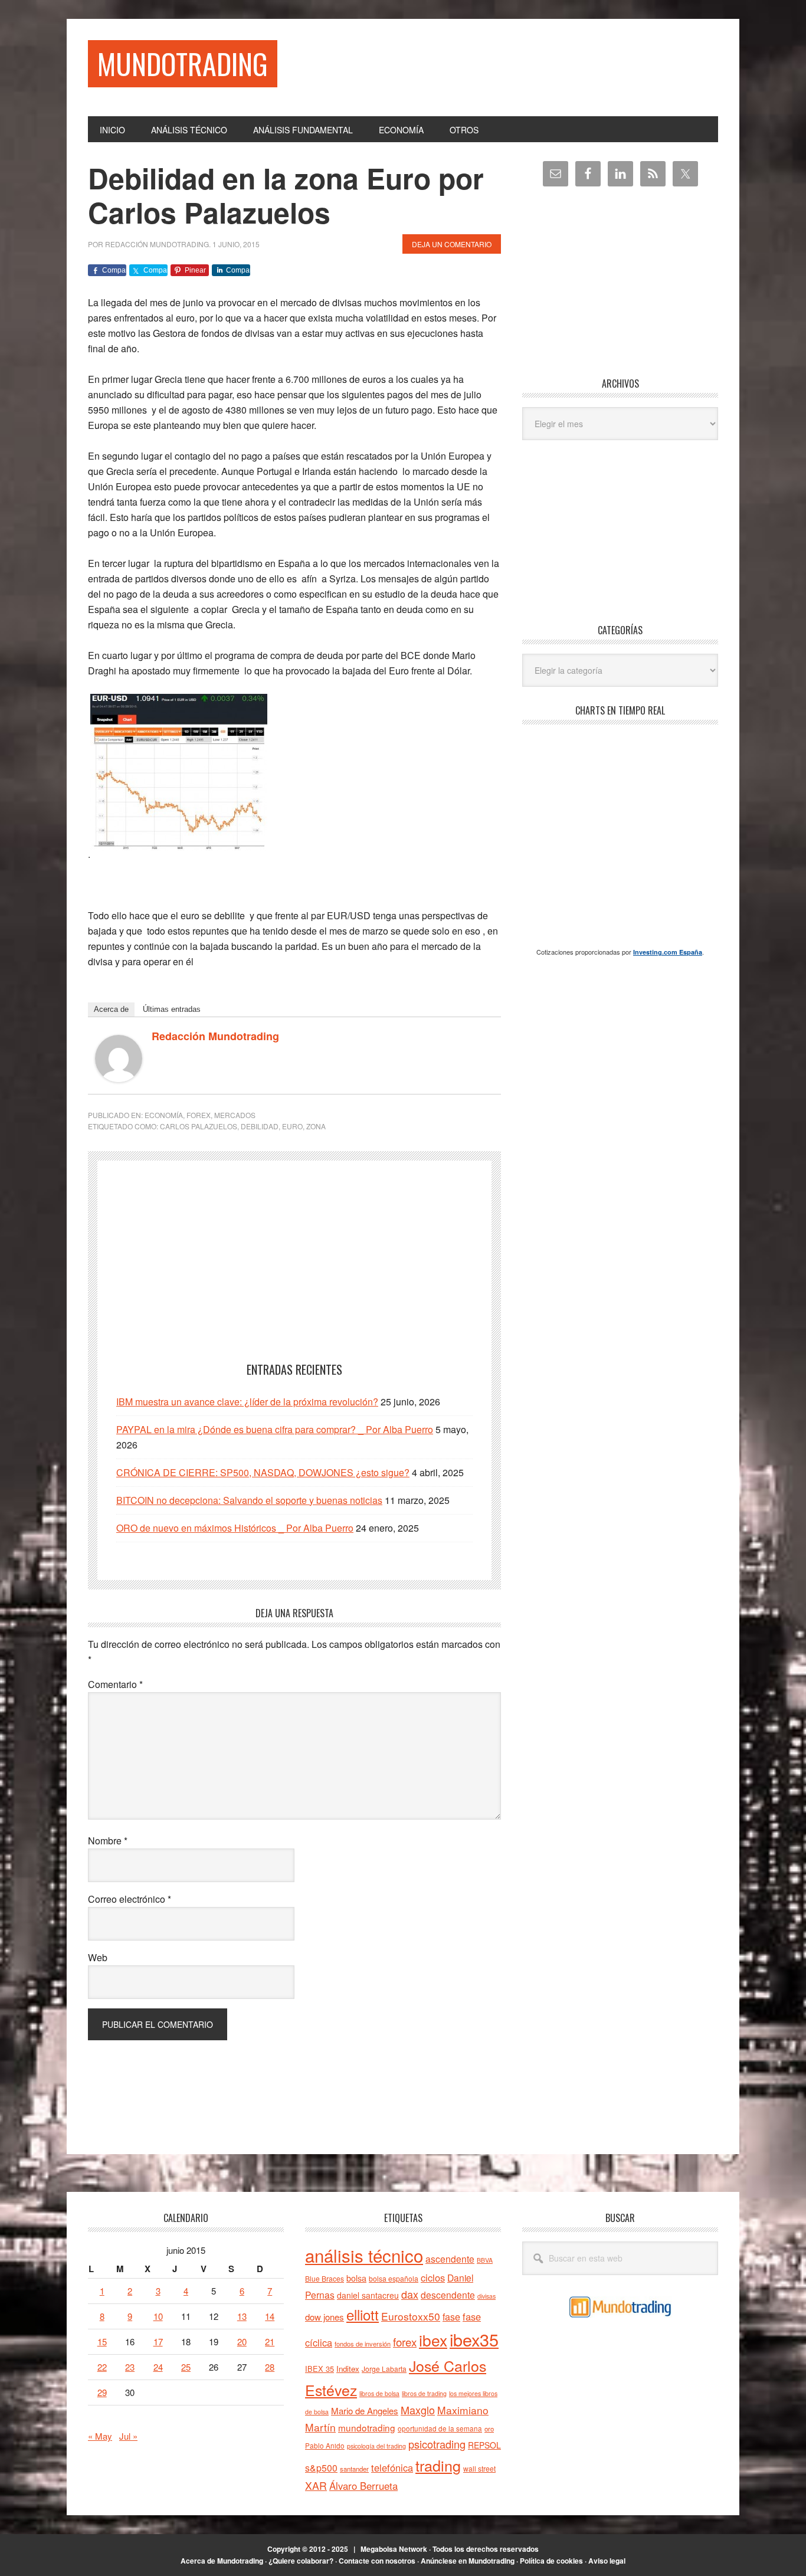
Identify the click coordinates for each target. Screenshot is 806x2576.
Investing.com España (668, 952)
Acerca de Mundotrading (222, 2561)
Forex (199, 1115)
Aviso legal (607, 2561)
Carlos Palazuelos (199, 1126)
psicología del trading (376, 2446)
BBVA (485, 2260)
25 (186, 2367)
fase (451, 2317)
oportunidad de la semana (440, 2428)
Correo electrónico (130, 1899)
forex (405, 2341)
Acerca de (111, 1009)
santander (354, 2469)
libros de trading (424, 2393)
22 (102, 2367)
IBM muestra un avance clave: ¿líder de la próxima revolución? (247, 1402)
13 (242, 2316)
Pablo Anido (325, 2446)
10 (158, 2316)
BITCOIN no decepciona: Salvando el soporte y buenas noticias (249, 1500)
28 (270, 2367)
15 (102, 2341)
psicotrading (437, 2444)
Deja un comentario (452, 244)
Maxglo (418, 2410)
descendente (448, 2295)
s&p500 (321, 2468)
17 (158, 2341)
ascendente (450, 2259)
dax (410, 2294)
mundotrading (367, 2427)
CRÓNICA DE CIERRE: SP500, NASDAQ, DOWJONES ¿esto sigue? (263, 1472)
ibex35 (474, 2339)
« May (100, 2436)
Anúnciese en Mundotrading (468, 2561)
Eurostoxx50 (411, 2316)
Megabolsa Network (394, 2549)
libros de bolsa (379, 2393)
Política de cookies (551, 2561)
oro (489, 2428)
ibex (433, 2340)
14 (270, 2316)
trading (438, 2465)
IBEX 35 (320, 2369)
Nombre (108, 1841)
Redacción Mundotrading (215, 1036)
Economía (164, 1115)
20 (242, 2341)
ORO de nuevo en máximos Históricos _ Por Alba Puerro (235, 1528)
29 (102, 2392)
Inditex (348, 2369)
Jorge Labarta (384, 2369)
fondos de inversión (363, 2344)
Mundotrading (183, 63)
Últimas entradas (172, 1009)
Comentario (115, 1684)
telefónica (392, 2467)
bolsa (356, 2278)
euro (292, 1126)
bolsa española (394, 2278)
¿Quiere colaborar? (301, 2561)
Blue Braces (325, 2278)
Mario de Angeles (365, 2411)
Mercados (235, 1115)
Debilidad (260, 1126)
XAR (316, 2485)
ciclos (433, 2277)
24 (158, 2367)
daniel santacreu (368, 2295)
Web (98, 1957)
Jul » (128, 2436)
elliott (363, 2314)
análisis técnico (364, 2255)
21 (270, 2341)
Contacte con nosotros (377, 2561)
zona (316, 1126)
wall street (479, 2468)
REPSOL (484, 2445)
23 (130, 2367)
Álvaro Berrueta (363, 2486)
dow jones (325, 2317)
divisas (486, 2296)
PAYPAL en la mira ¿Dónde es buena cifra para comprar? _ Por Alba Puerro (275, 1429)
